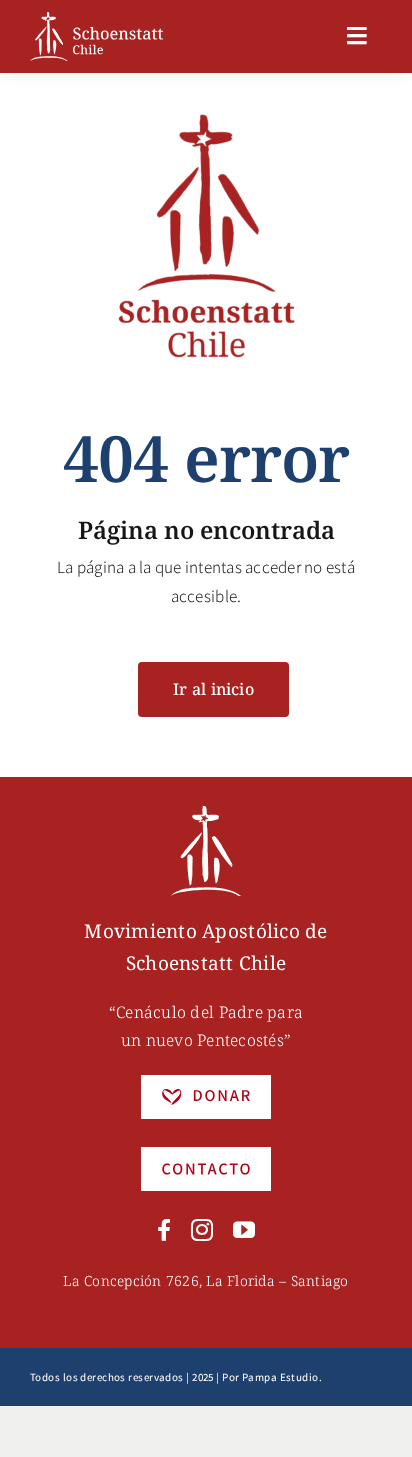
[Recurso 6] (206, 814)
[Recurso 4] (206, 1155)
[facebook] (164, 1230)
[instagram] (202, 1230)
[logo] (96, 20)
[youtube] (244, 1230)
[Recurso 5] (206, 1083)
